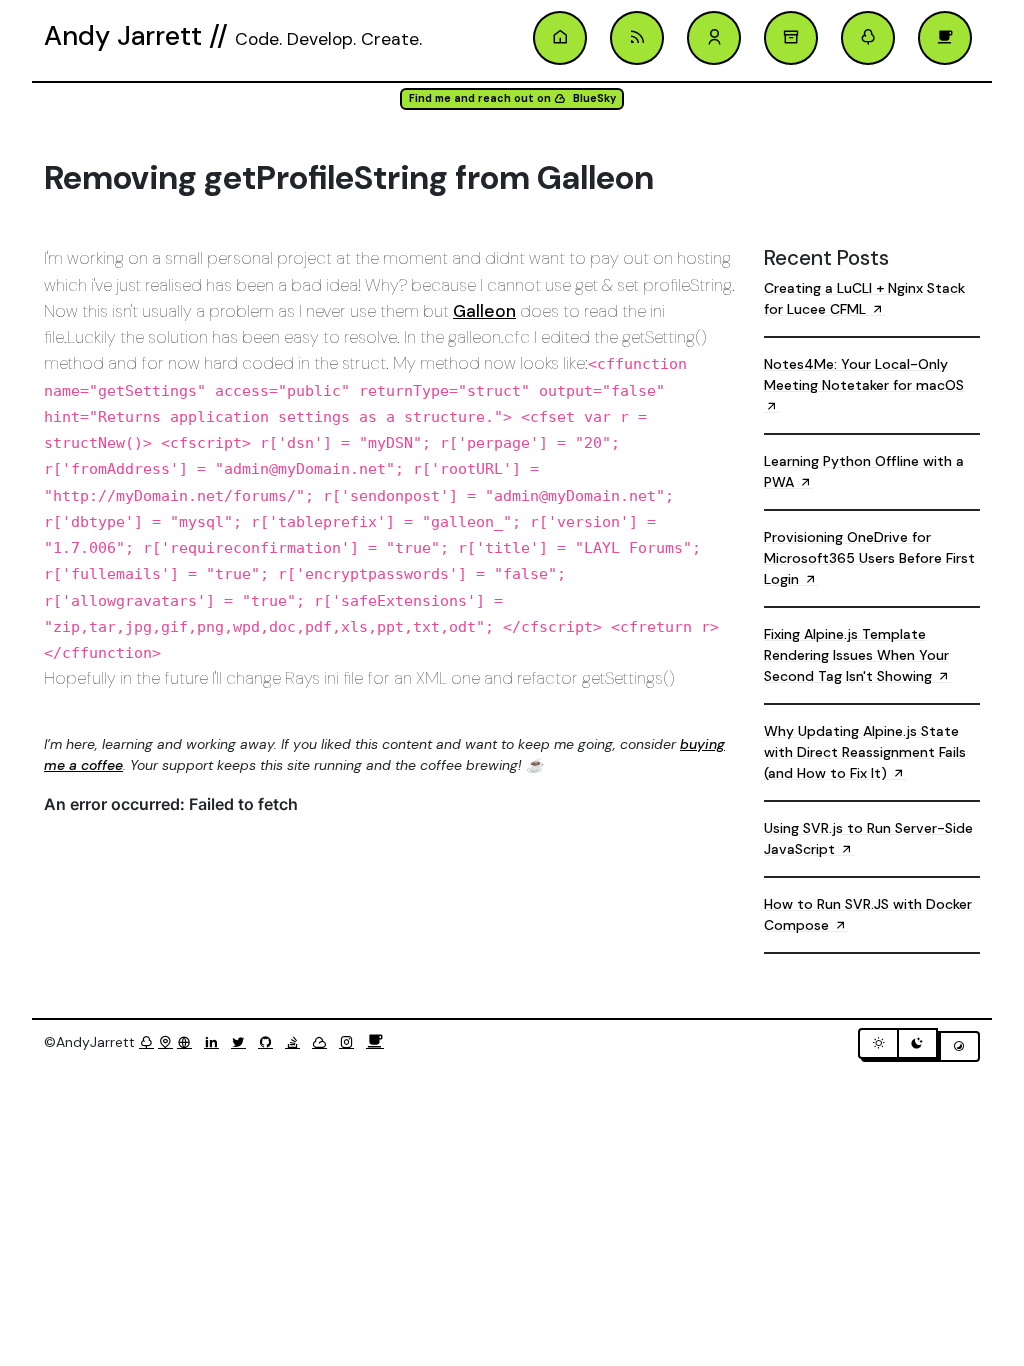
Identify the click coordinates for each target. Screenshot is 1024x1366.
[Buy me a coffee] (375, 1042)
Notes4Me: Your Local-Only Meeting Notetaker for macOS (864, 374)
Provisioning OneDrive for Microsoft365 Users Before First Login (869, 558)
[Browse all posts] (791, 38)
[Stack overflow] (296, 1042)
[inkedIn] (215, 1042)
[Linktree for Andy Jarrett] (868, 38)
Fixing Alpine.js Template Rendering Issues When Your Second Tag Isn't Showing (856, 655)
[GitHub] (269, 1042)
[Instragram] (350, 1042)
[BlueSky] (323, 1042)
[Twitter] (242, 1042)
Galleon (484, 311)
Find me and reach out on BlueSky (512, 98)
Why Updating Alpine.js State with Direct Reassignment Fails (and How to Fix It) (865, 752)
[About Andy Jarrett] (714, 38)
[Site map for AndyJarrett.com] (165, 1042)
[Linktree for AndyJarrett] (146, 1042)
